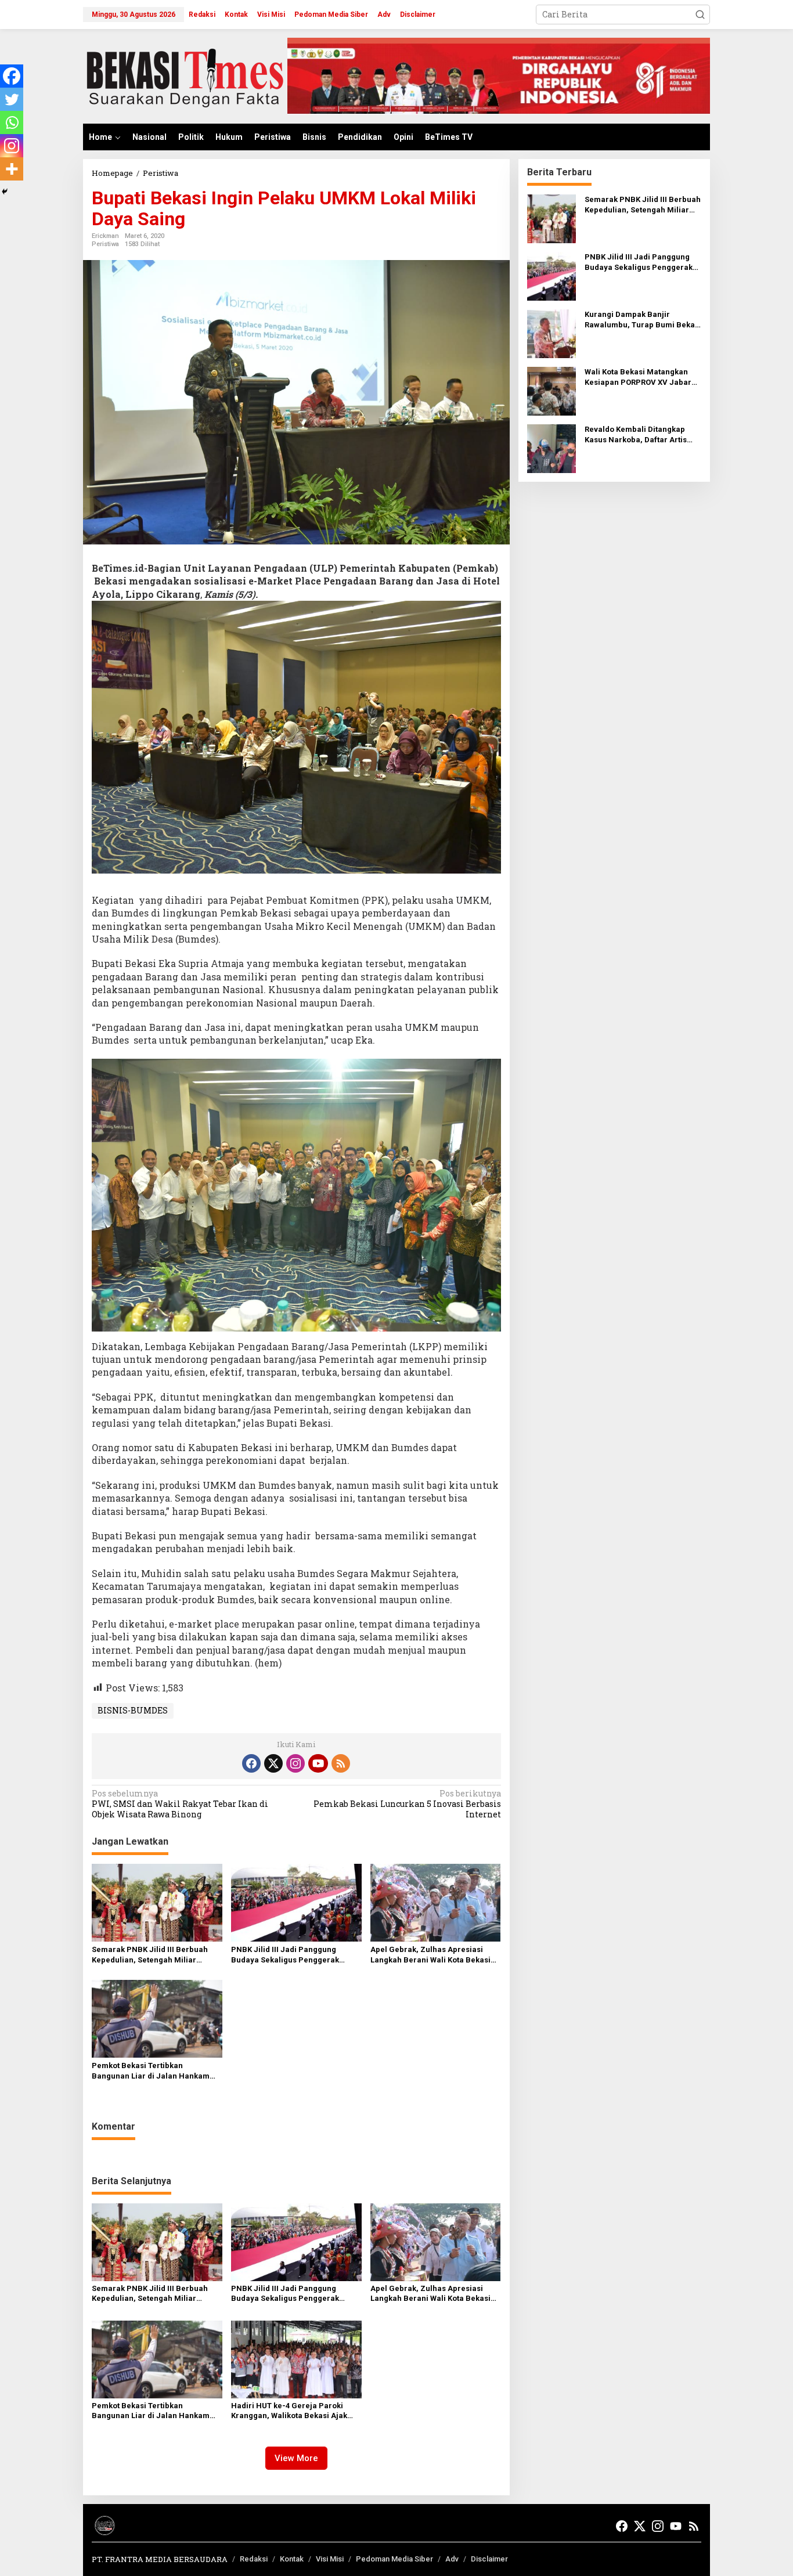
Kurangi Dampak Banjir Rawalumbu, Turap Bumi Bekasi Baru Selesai (643, 320)
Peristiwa (105, 244)
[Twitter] (12, 99)
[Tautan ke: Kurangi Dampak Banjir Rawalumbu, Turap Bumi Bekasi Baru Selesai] (552, 333)
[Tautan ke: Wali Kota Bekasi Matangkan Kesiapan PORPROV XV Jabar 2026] (552, 390)
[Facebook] (12, 76)
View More (296, 2458)
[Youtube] (318, 1763)
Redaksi (254, 2559)
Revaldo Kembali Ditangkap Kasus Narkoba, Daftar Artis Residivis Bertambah (636, 435)
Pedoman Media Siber (394, 2559)
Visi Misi (330, 2559)
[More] (12, 169)
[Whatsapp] (12, 122)
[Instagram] (12, 146)
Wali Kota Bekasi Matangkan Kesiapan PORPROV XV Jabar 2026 (638, 378)
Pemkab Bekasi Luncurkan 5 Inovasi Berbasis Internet (407, 1804)
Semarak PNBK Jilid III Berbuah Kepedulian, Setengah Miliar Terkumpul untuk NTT (150, 1955)
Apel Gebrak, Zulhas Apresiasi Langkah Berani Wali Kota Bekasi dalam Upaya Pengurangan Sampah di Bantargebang (430, 1955)
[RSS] (341, 1763)
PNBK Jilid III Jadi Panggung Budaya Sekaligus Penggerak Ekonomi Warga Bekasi (285, 1955)
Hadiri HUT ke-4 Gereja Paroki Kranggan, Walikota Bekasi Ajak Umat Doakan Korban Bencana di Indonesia (291, 2411)
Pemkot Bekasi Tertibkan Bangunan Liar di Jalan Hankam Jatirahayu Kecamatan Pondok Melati (151, 2071)
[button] (700, 15)
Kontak (292, 2559)
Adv (452, 2559)
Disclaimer (489, 2559)
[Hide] (5, 192)
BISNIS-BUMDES (133, 1710)
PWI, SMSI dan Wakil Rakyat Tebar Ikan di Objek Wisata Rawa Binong (180, 1804)
